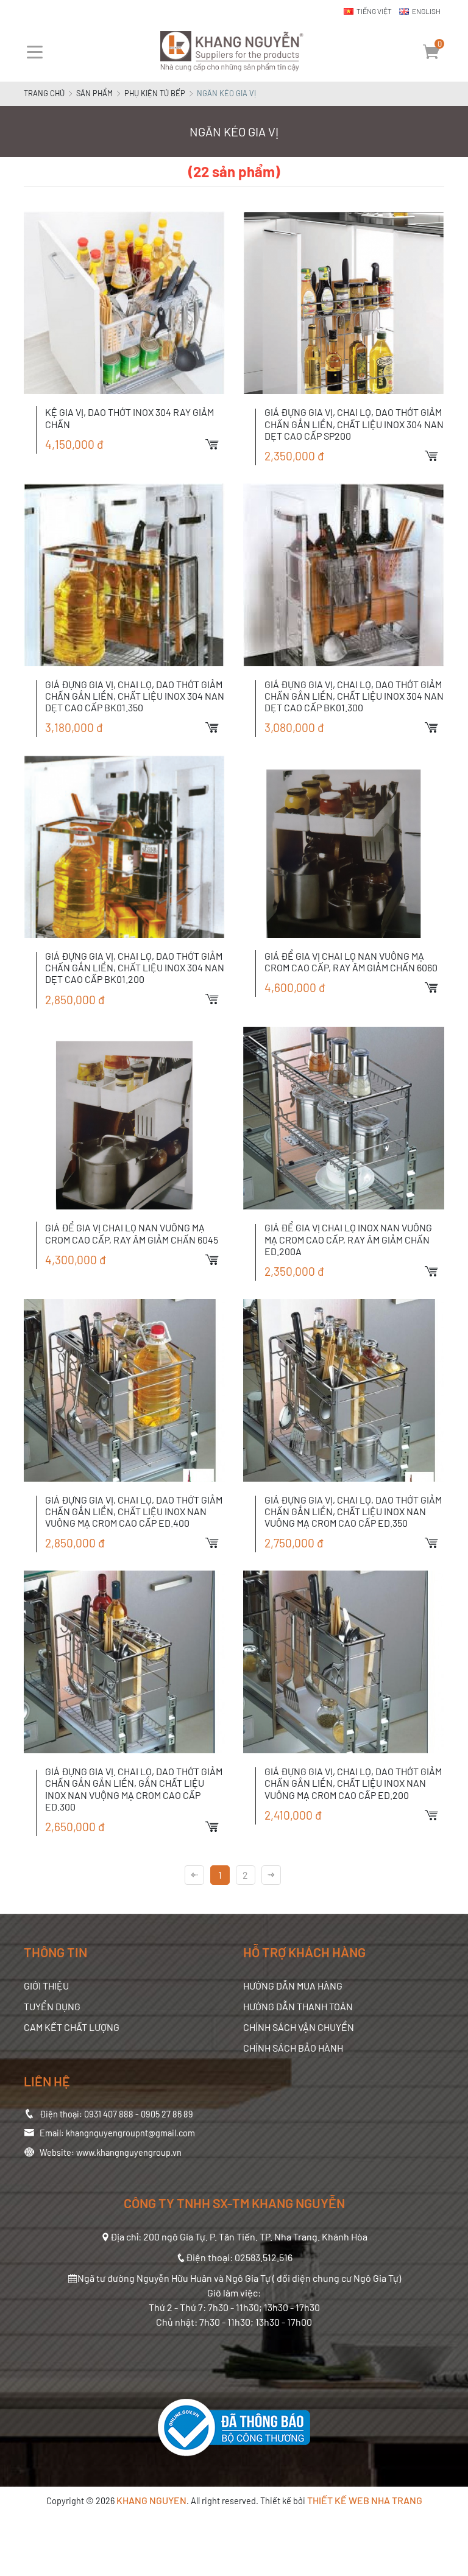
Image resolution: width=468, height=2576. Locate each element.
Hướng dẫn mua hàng (293, 1986)
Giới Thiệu (46, 1986)
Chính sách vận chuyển (299, 2027)
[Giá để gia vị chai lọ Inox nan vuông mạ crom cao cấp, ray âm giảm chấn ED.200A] (344, 1118)
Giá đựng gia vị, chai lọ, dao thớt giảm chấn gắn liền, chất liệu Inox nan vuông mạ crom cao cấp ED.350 (353, 1511)
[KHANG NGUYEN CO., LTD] (234, 52)
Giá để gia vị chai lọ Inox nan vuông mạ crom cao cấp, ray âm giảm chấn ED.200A (348, 1239)
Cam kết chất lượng (72, 2027)
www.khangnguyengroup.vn (129, 2152)
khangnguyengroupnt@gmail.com (130, 2133)
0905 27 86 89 (167, 2114)
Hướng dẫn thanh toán (298, 2006)
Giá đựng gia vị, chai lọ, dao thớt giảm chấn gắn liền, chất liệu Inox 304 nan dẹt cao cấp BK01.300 (354, 696)
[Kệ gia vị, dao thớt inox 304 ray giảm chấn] (124, 303)
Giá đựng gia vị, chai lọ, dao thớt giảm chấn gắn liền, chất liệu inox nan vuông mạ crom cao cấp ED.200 (353, 1783)
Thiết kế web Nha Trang (365, 2500)
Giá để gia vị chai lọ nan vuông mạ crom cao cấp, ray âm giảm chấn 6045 (132, 1233)
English (426, 11)
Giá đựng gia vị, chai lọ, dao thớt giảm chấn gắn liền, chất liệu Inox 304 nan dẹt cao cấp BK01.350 (135, 696)
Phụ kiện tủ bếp (155, 93)
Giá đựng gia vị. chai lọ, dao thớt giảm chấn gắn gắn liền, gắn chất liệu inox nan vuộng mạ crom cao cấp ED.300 (134, 1789)
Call (459, 803)
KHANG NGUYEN (151, 2500)
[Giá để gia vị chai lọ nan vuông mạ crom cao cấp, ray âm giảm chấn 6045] (124, 1118)
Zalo (459, 782)
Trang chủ (44, 93)
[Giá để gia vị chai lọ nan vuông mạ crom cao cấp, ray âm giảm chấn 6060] (344, 846)
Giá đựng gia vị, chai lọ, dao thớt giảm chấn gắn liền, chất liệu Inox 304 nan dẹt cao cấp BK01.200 (135, 967)
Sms (459, 825)
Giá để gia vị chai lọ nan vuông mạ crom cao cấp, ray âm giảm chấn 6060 (351, 962)
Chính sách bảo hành (293, 2048)
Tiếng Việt (374, 11)
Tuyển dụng (52, 2006)
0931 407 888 (109, 2114)
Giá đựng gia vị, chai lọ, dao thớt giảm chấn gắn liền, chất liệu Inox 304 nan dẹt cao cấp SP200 (354, 424)
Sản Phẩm (94, 93)
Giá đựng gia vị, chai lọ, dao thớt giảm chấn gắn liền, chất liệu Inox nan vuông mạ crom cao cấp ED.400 (134, 1511)
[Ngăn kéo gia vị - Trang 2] (271, 1875)
